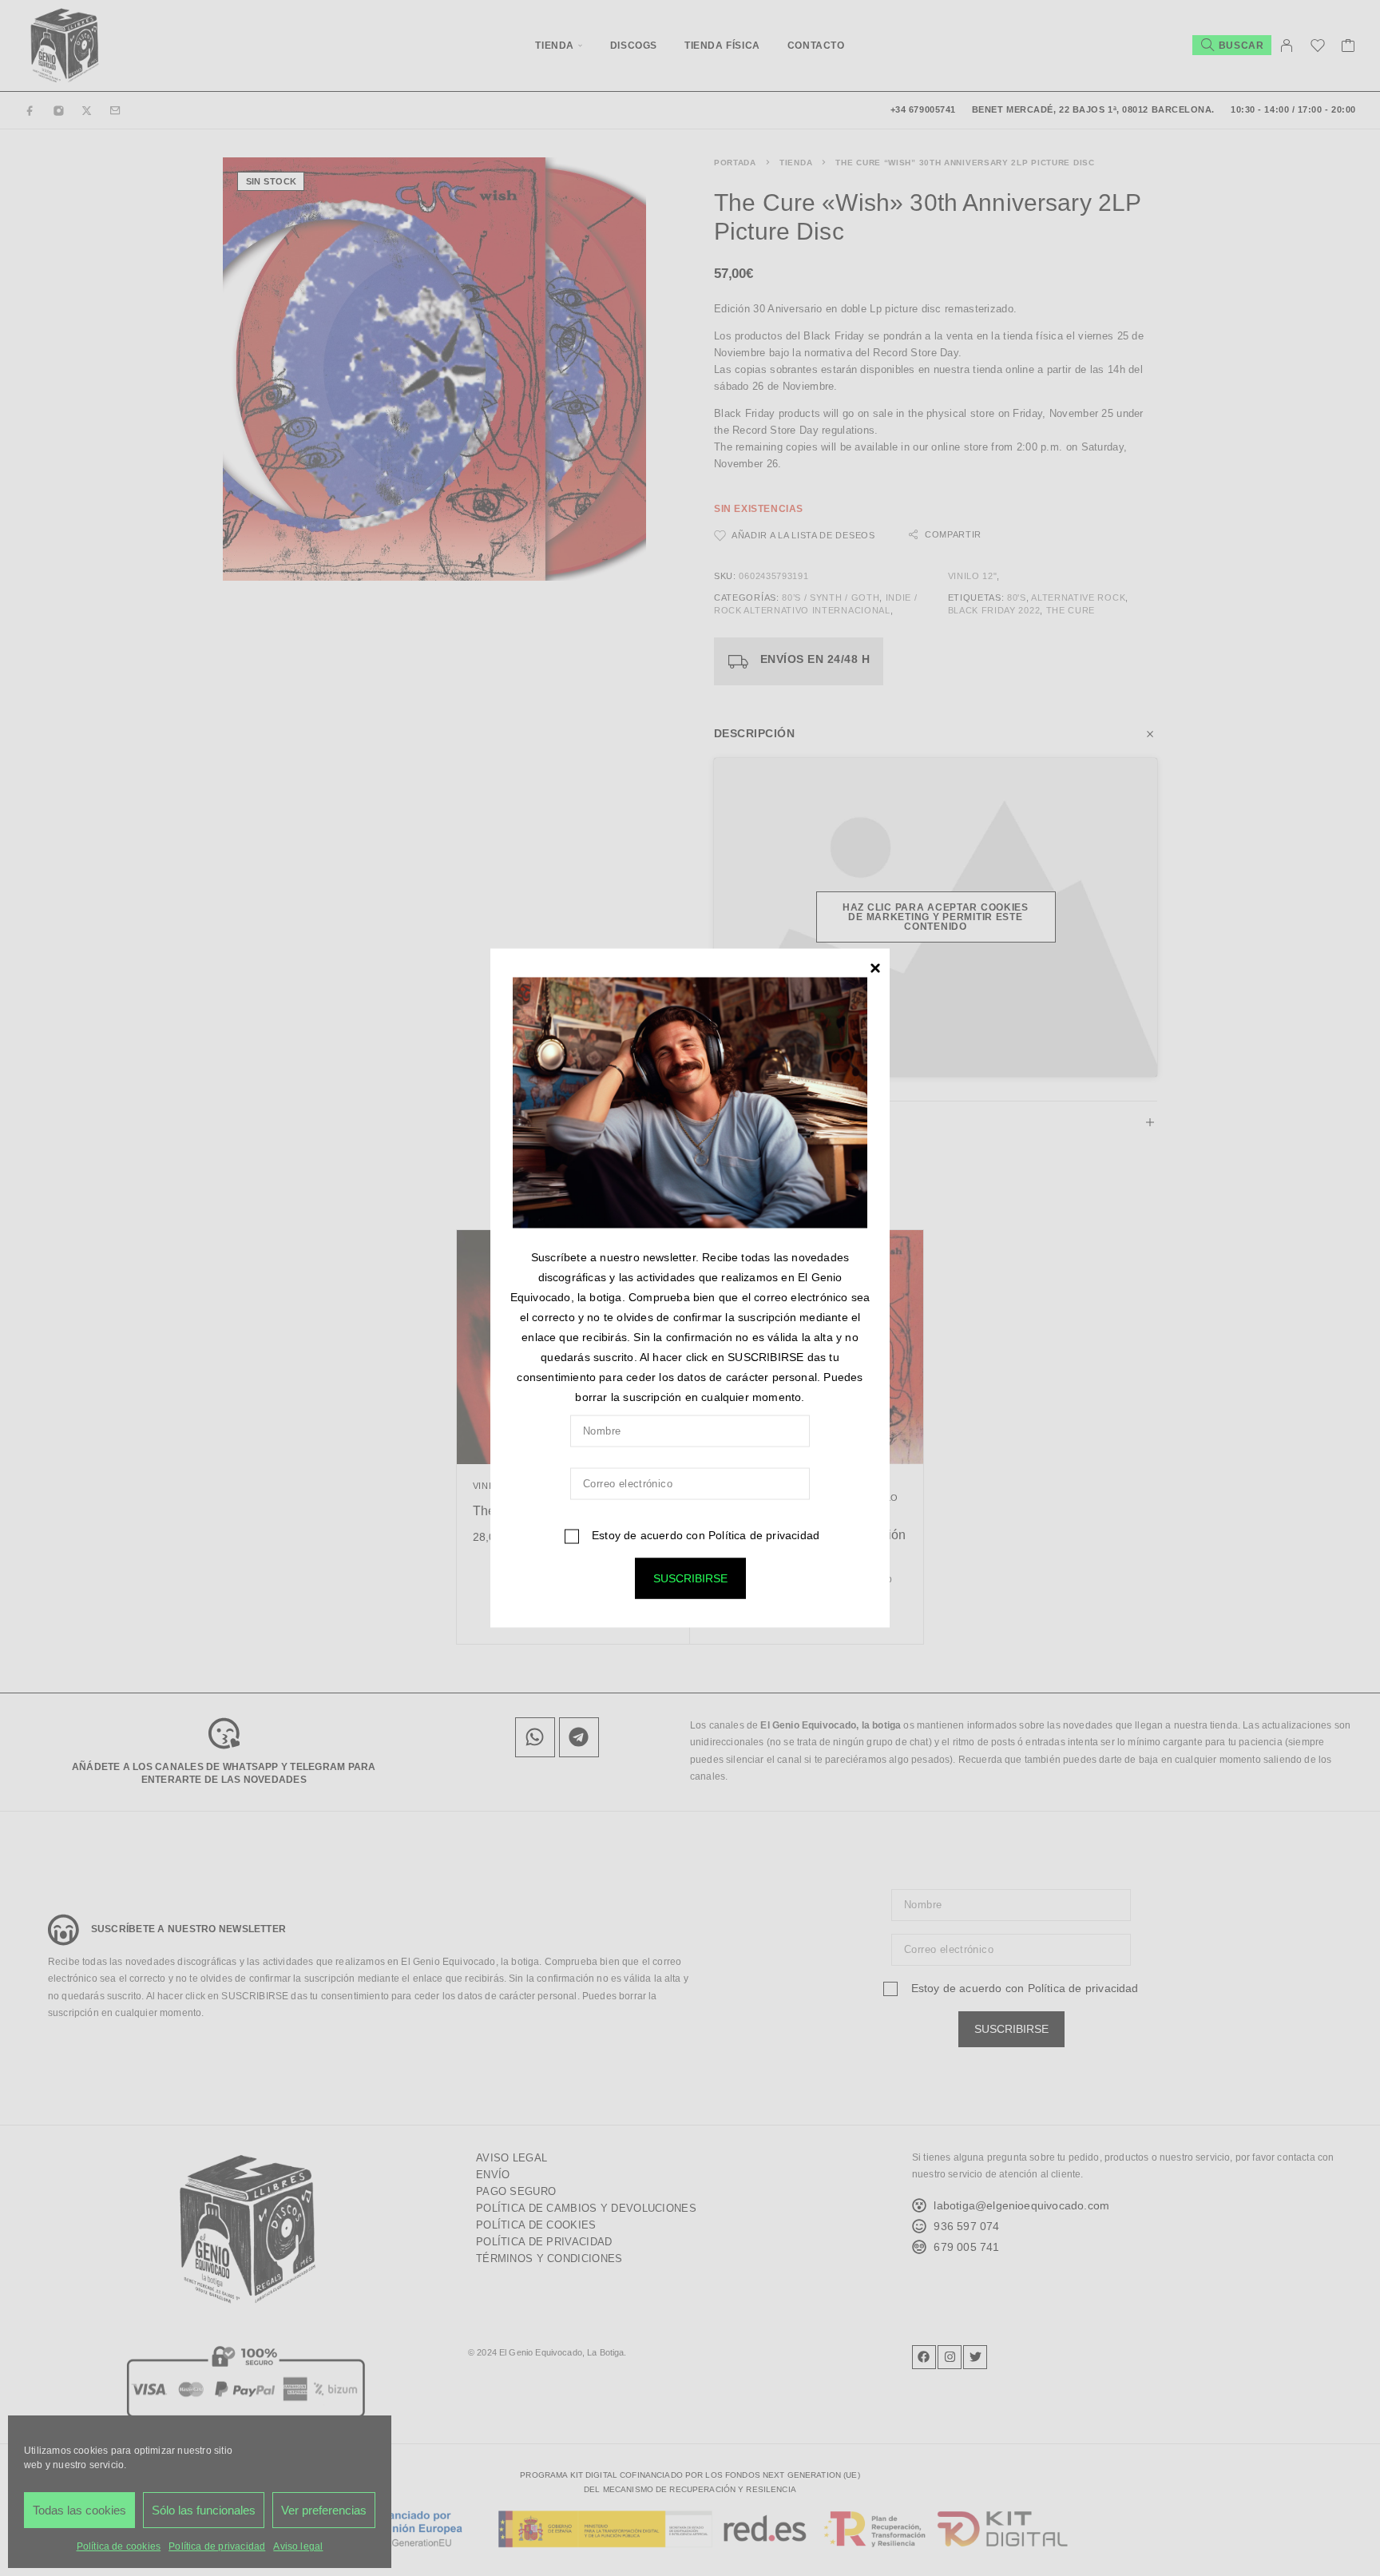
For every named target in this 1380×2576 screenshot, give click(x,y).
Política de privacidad (764, 1535)
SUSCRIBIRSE (690, 1578)
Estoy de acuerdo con (704, 1535)
